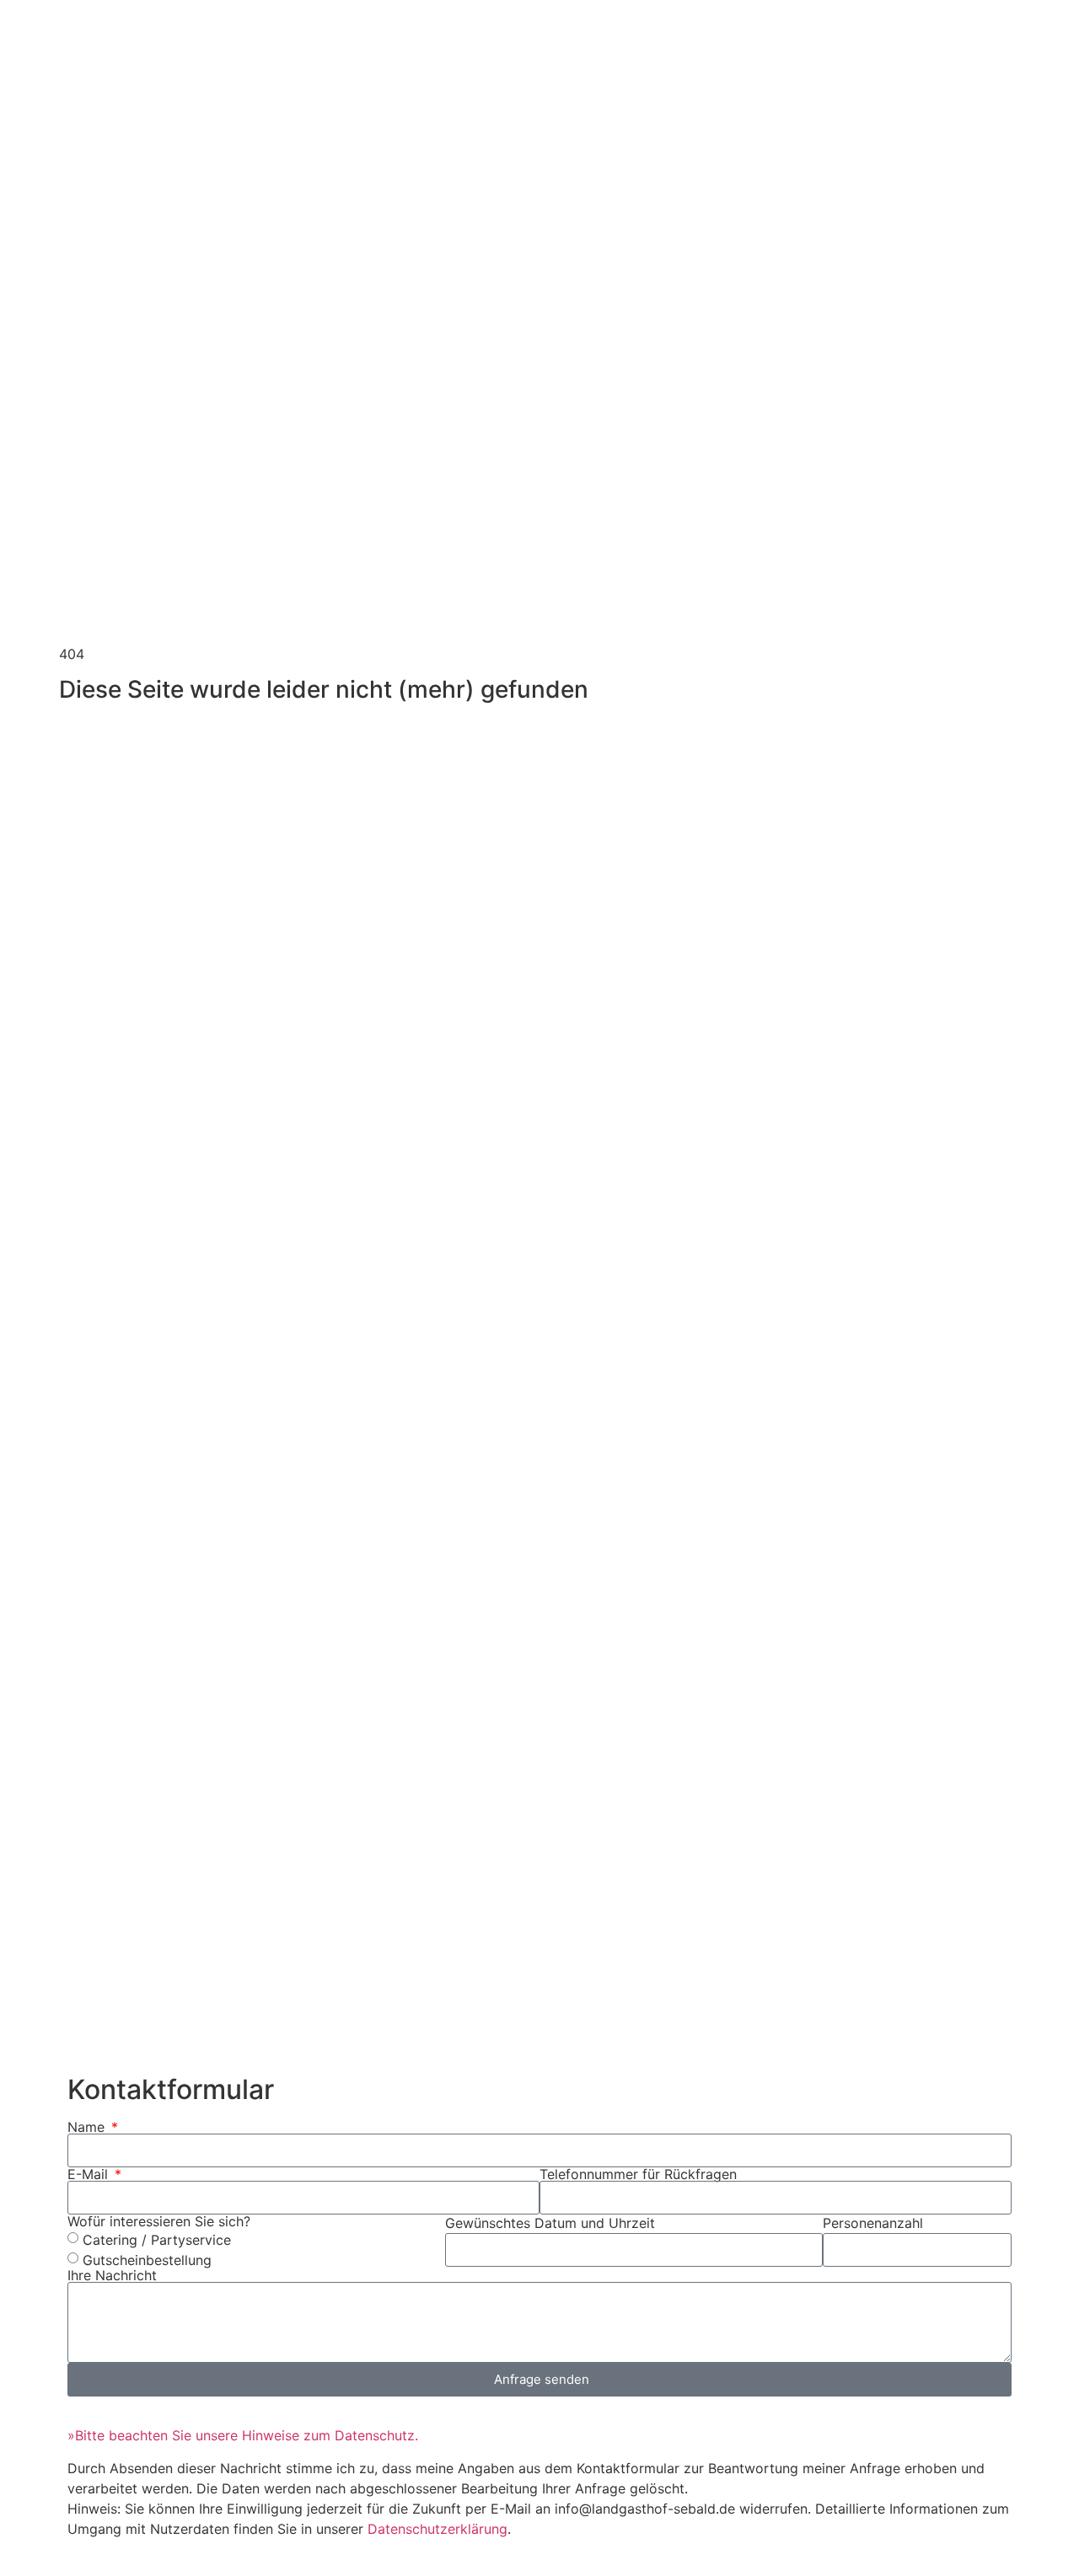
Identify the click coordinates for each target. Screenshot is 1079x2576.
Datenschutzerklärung (438, 2529)
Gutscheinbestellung (147, 2260)
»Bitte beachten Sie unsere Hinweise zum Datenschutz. (243, 2435)
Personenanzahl (873, 2223)
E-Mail (90, 2174)
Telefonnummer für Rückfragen (638, 2174)
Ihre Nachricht (112, 2275)
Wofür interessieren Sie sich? (159, 2221)
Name (88, 2127)
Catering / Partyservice (157, 2240)
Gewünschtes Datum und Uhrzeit (550, 2223)
